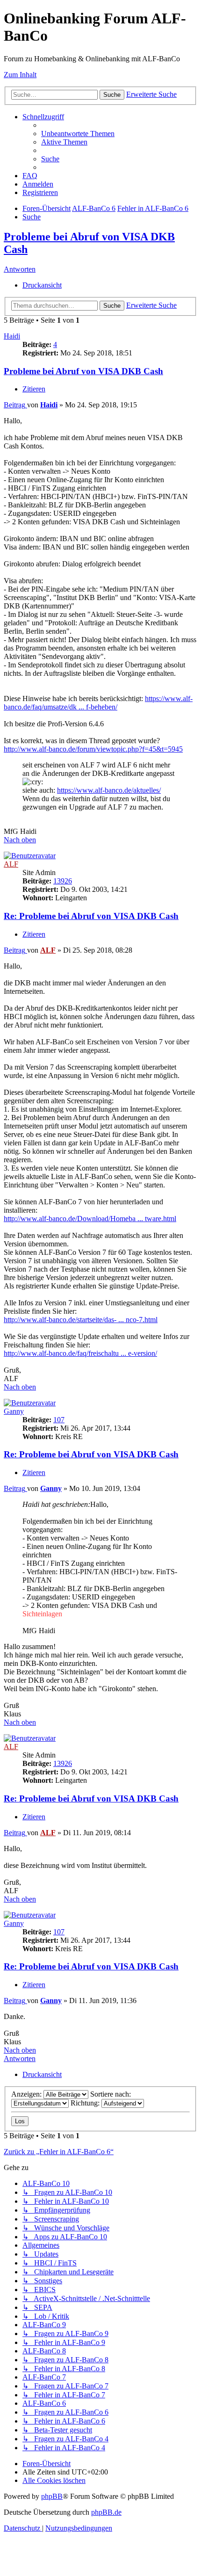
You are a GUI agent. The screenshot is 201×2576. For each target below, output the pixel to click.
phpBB (52, 2496)
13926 (63, 881)
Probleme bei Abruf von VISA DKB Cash (83, 371)
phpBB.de (106, 2512)
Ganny (14, 1411)
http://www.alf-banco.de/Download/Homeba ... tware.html (90, 1219)
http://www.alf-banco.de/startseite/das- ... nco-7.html (81, 1320)
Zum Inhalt (20, 75)
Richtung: (86, 2103)
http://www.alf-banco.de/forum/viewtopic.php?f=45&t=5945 (93, 749)
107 (59, 1420)
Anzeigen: (27, 2094)
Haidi (12, 336)
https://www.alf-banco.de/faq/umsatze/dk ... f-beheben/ (98, 703)
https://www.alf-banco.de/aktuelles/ (109, 790)
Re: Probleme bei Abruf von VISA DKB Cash (91, 916)
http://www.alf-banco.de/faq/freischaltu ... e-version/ (80, 1353)
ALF (11, 864)
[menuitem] (78, 134)
